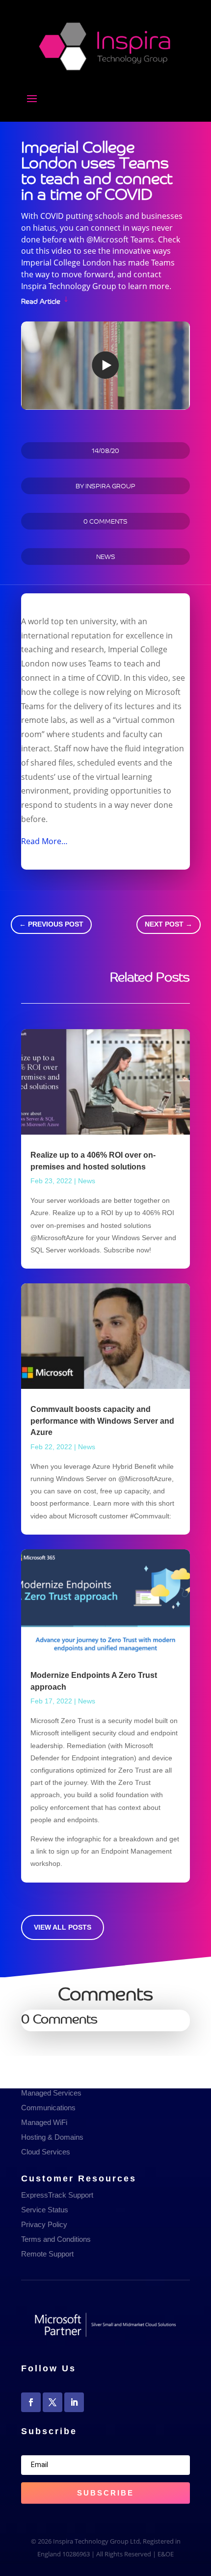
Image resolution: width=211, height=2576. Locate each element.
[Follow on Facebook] (31, 2402)
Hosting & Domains (52, 2137)
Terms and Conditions (56, 2239)
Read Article (41, 300)
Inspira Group (110, 486)
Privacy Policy (44, 2224)
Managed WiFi (44, 2122)
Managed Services (51, 2093)
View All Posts (63, 1927)
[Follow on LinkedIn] (74, 2402)
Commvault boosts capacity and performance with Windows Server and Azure (102, 1421)
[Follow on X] (53, 2402)
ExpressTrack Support (57, 2195)
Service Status (45, 2210)
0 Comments (105, 521)
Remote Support (47, 2254)
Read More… (44, 841)
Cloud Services (46, 2152)
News (106, 556)
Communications (48, 2108)
